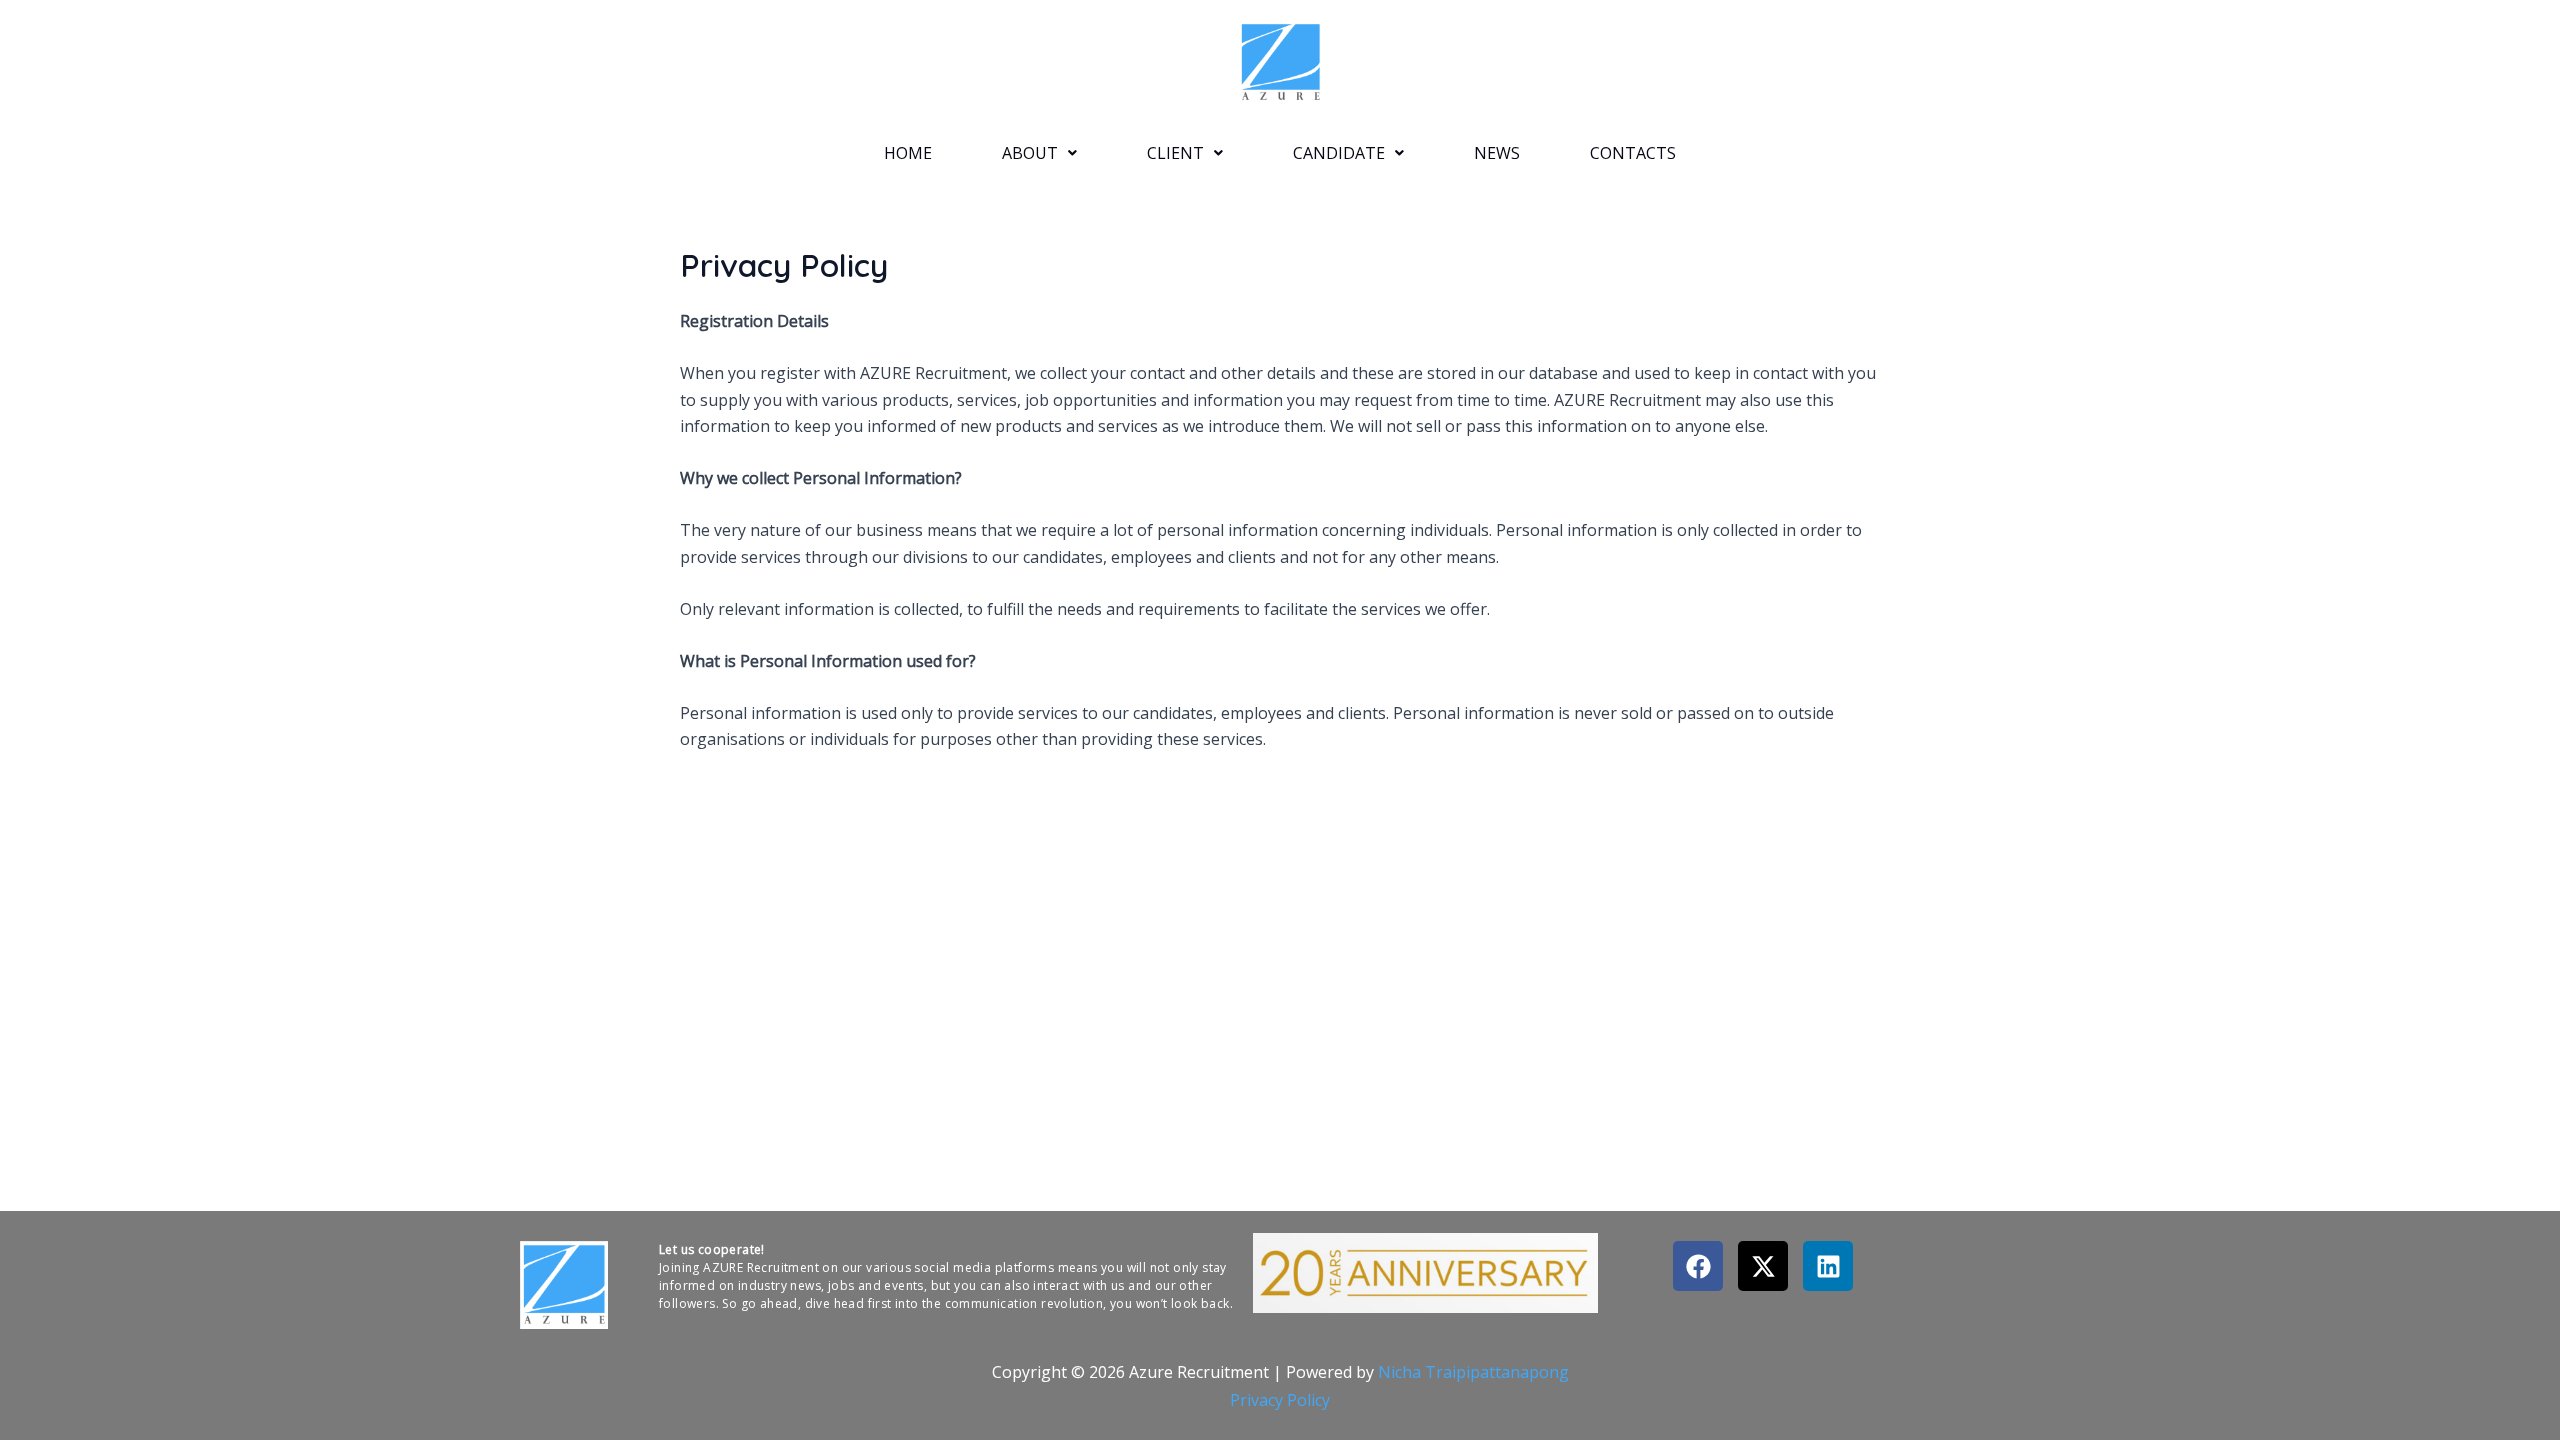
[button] (1039, 153)
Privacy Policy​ (1280, 1400)
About (1030, 153)
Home (908, 153)
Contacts (1633, 153)
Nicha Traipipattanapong (1473, 1372)
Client (1175, 153)
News (1497, 153)
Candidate (1339, 153)
